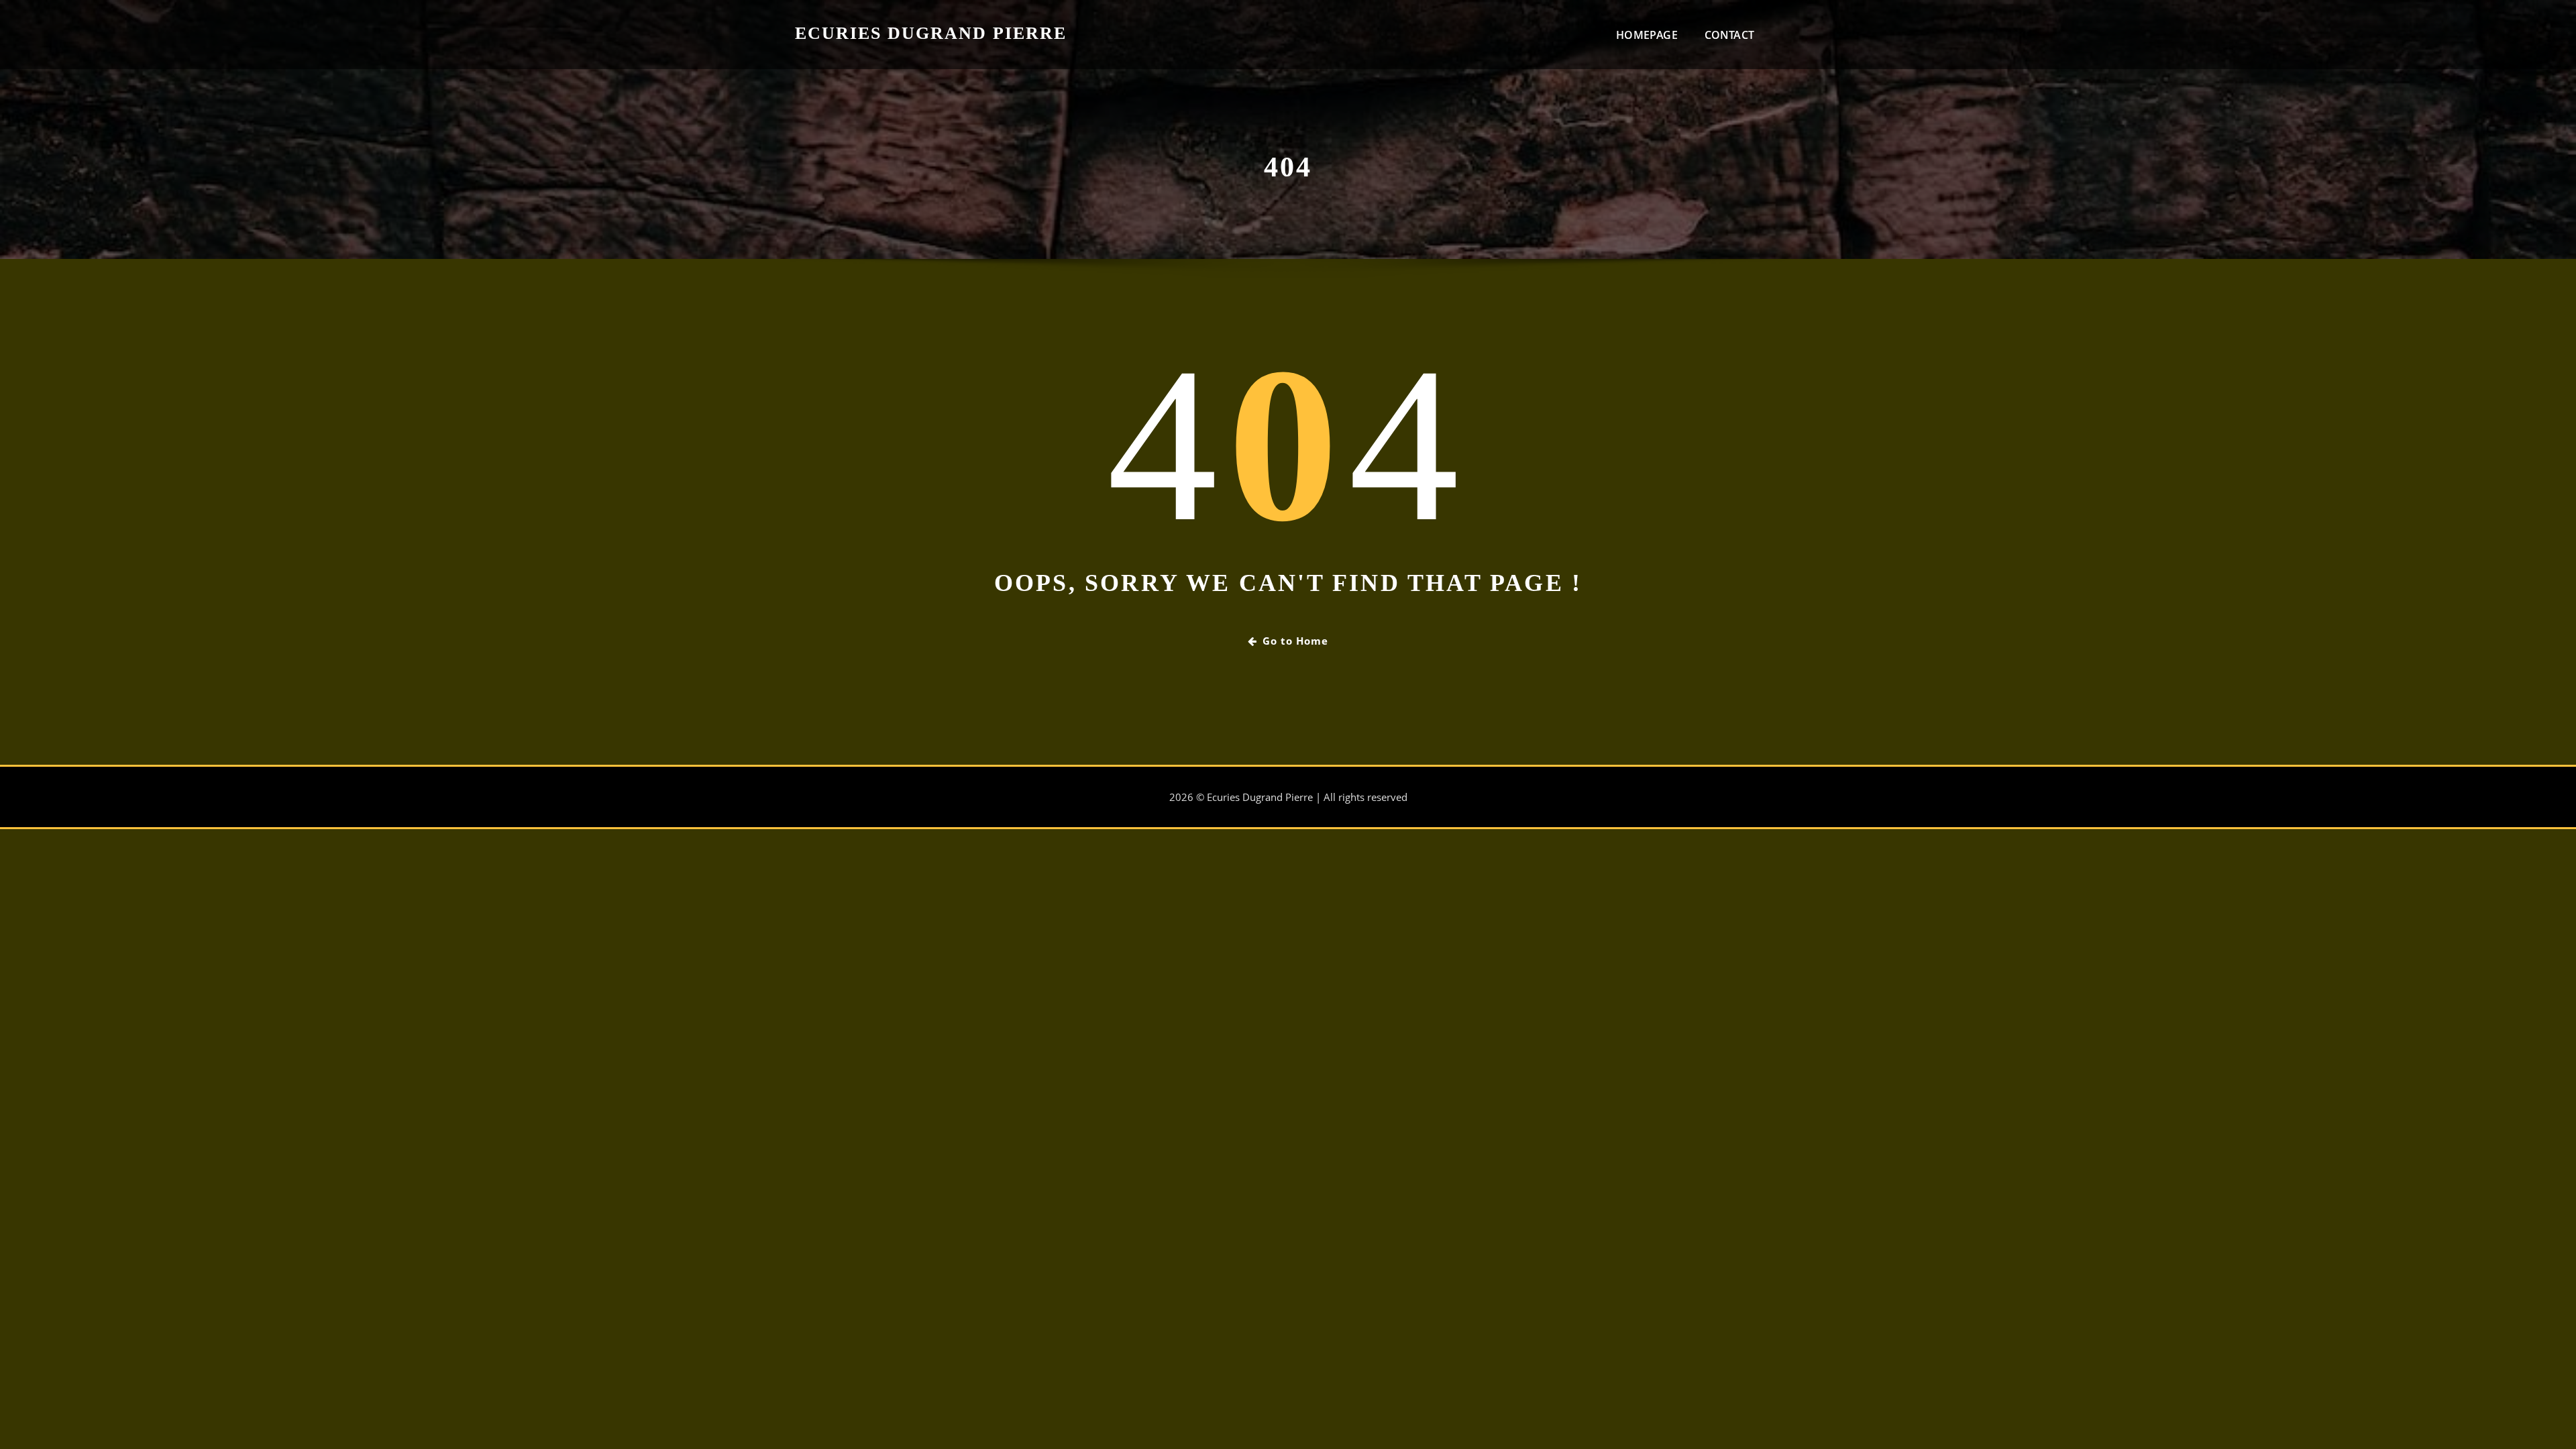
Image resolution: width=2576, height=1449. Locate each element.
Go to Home (1295, 641)
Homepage (1647, 35)
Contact (1729, 35)
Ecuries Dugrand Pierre (931, 33)
